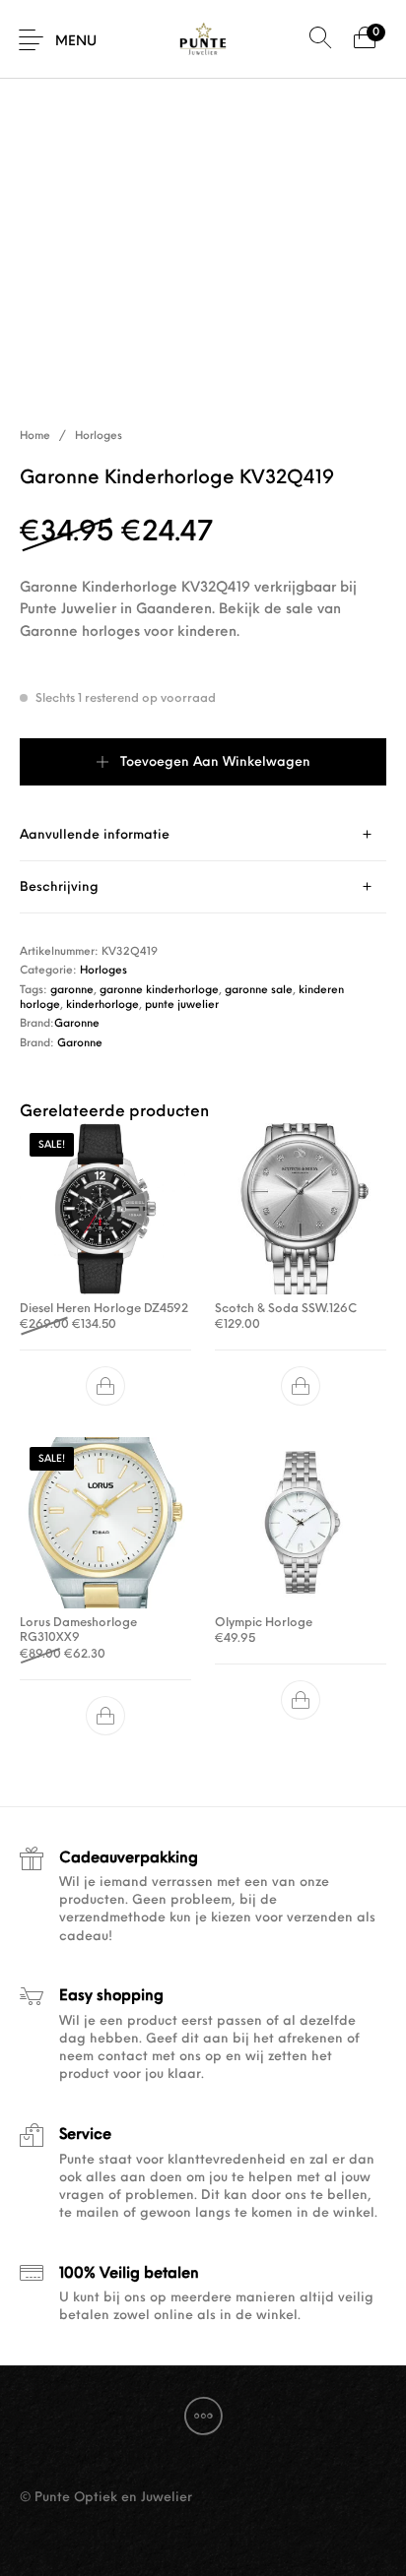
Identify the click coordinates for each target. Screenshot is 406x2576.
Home (35, 437)
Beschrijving (59, 887)
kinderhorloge (102, 1005)
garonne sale (259, 991)
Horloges (99, 437)
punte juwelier (182, 1005)
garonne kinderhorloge (159, 991)
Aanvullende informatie (95, 835)
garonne (72, 991)
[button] (105, 1386)
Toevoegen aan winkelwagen (215, 762)
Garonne (77, 1024)
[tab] (203, 835)
